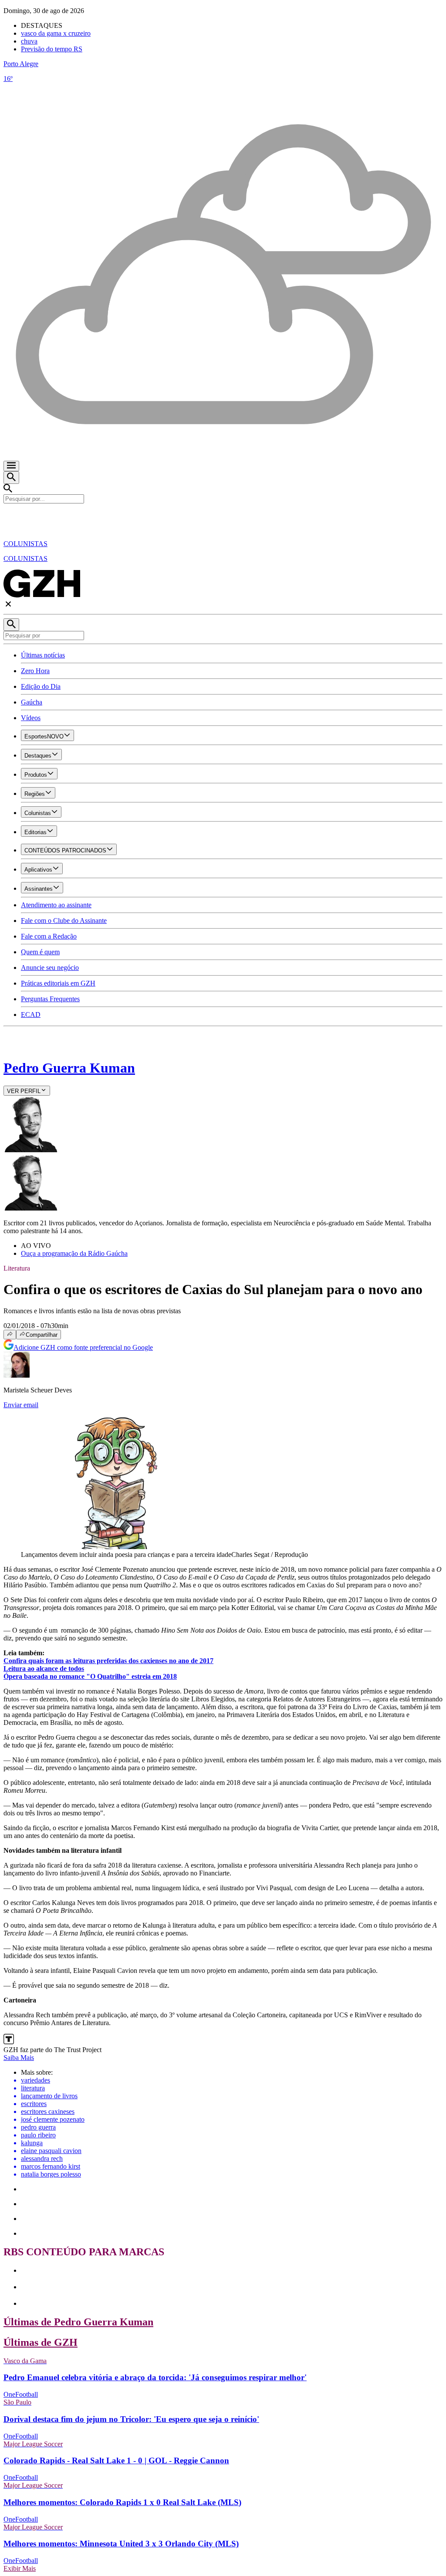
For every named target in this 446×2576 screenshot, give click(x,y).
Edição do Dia (41, 686)
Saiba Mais (19, 2058)
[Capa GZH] (223, 518)
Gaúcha (32, 702)
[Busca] (11, 478)
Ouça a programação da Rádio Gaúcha (74, 1253)
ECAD (31, 1015)
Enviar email (21, 1405)
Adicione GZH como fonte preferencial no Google (83, 1347)
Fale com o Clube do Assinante (64, 921)
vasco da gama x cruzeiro (56, 33)
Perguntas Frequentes (50, 999)
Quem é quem (40, 952)
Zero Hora (35, 671)
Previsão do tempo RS (52, 49)
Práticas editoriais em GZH (58, 983)
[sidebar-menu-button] (11, 466)
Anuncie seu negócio (50, 968)
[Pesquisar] (11, 625)
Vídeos (31, 718)
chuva (29, 41)
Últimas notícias (43, 655)
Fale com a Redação (49, 936)
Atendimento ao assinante (56, 905)
